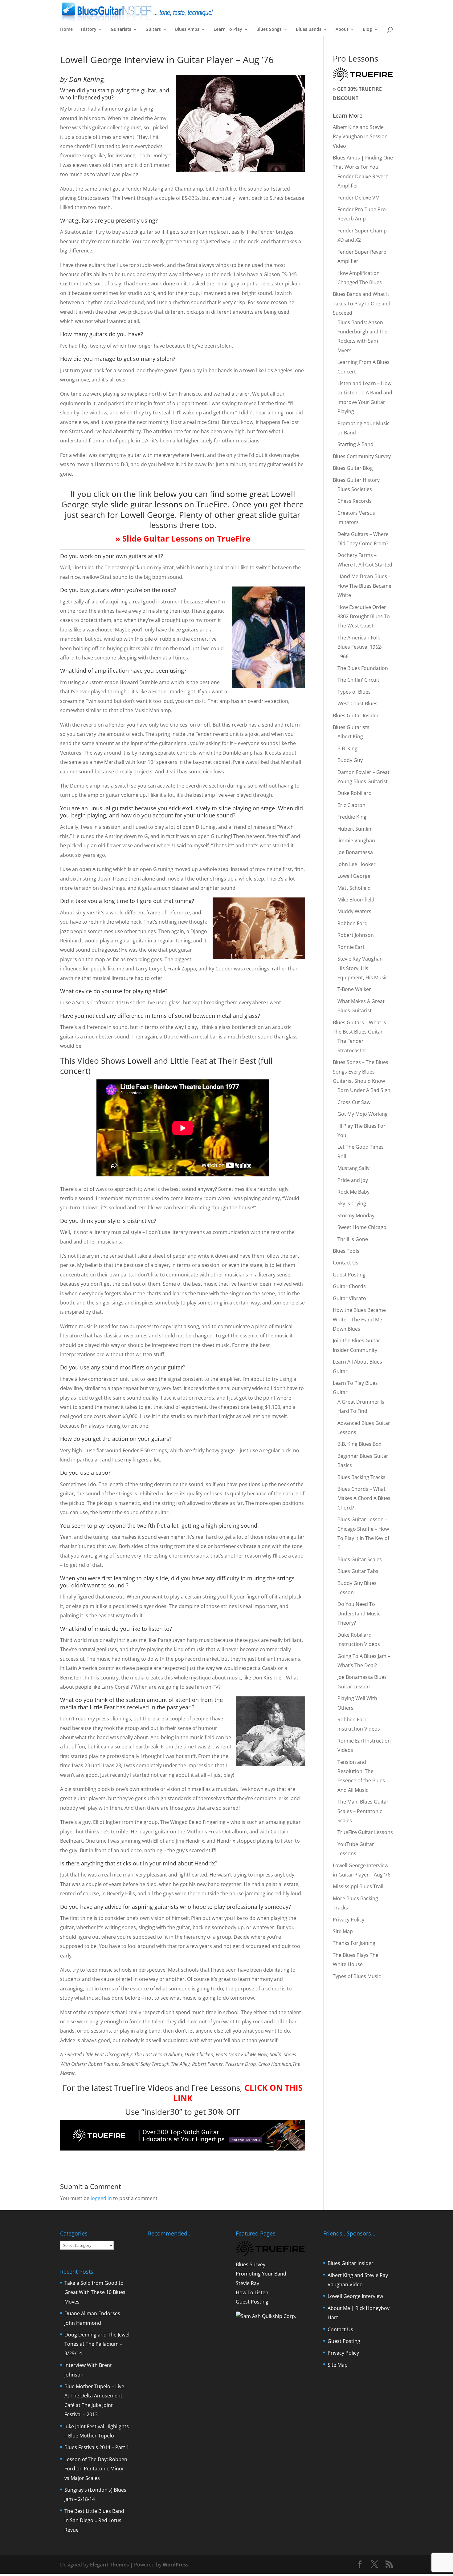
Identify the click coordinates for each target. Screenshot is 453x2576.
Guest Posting (349, 1275)
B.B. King (347, 748)
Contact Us (346, 1263)
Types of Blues (354, 692)
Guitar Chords (349, 1286)
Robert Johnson (356, 935)
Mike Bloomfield (356, 900)
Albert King (350, 736)
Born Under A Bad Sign (364, 1090)
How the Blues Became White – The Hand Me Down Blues (359, 1319)
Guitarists (121, 30)
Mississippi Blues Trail (358, 1886)
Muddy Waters (354, 911)
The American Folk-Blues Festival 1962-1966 (360, 647)
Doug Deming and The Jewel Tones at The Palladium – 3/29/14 (97, 2344)
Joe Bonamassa (355, 852)
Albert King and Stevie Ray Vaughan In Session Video (360, 137)
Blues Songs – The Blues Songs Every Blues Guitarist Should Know (361, 1072)
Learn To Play (228, 30)
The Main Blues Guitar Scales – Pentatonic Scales (363, 1811)
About (342, 30)
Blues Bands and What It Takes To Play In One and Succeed (362, 303)
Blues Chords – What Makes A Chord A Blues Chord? (364, 1498)
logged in (101, 2198)
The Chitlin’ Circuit (358, 680)
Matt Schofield (354, 888)
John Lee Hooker (357, 864)
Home (66, 30)
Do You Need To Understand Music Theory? (359, 1613)
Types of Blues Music (357, 1976)
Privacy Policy (349, 1920)
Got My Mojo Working (363, 1114)
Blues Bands (309, 30)
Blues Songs (269, 30)
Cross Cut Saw (354, 1102)
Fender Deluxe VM (359, 198)
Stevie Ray (247, 2283)
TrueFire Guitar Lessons (365, 1832)
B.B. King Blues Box (359, 1444)
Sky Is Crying (352, 1203)
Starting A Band (355, 444)
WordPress (176, 2565)
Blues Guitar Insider (356, 716)
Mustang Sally (353, 1168)
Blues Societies (355, 489)
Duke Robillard (355, 793)
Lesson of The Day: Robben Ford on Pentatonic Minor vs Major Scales (96, 2469)
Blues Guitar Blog (353, 468)
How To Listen (252, 2292)
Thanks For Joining (354, 1943)
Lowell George (354, 876)
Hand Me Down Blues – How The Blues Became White (364, 586)
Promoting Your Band (261, 2274)
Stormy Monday (356, 1215)
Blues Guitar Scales (360, 1559)
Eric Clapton (351, 805)
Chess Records (355, 501)
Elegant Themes (109, 2565)
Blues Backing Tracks (361, 1477)
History (89, 30)
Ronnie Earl (351, 947)
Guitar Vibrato (349, 1298)
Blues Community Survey (362, 456)
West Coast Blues (357, 703)
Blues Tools (346, 1251)
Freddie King (352, 817)
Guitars (153, 30)
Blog (367, 30)
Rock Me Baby (353, 1192)
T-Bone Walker (354, 989)
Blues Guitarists (351, 727)
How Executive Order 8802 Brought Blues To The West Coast (364, 617)
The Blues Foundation (363, 668)
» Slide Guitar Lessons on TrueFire (183, 538)
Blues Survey (251, 2264)
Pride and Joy (353, 1180)
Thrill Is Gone (353, 1239)
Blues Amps (187, 30)
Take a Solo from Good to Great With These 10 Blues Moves (95, 2292)
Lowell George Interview (355, 2296)
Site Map (343, 1931)
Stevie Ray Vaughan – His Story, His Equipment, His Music (363, 968)
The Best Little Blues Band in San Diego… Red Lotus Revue (94, 2520)
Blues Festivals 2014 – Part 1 (97, 2447)
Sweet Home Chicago (362, 1227)
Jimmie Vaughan (356, 841)
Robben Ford (353, 923)
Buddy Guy (350, 760)
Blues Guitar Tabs (358, 1571)
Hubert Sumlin (354, 829)
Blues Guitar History (356, 480)
